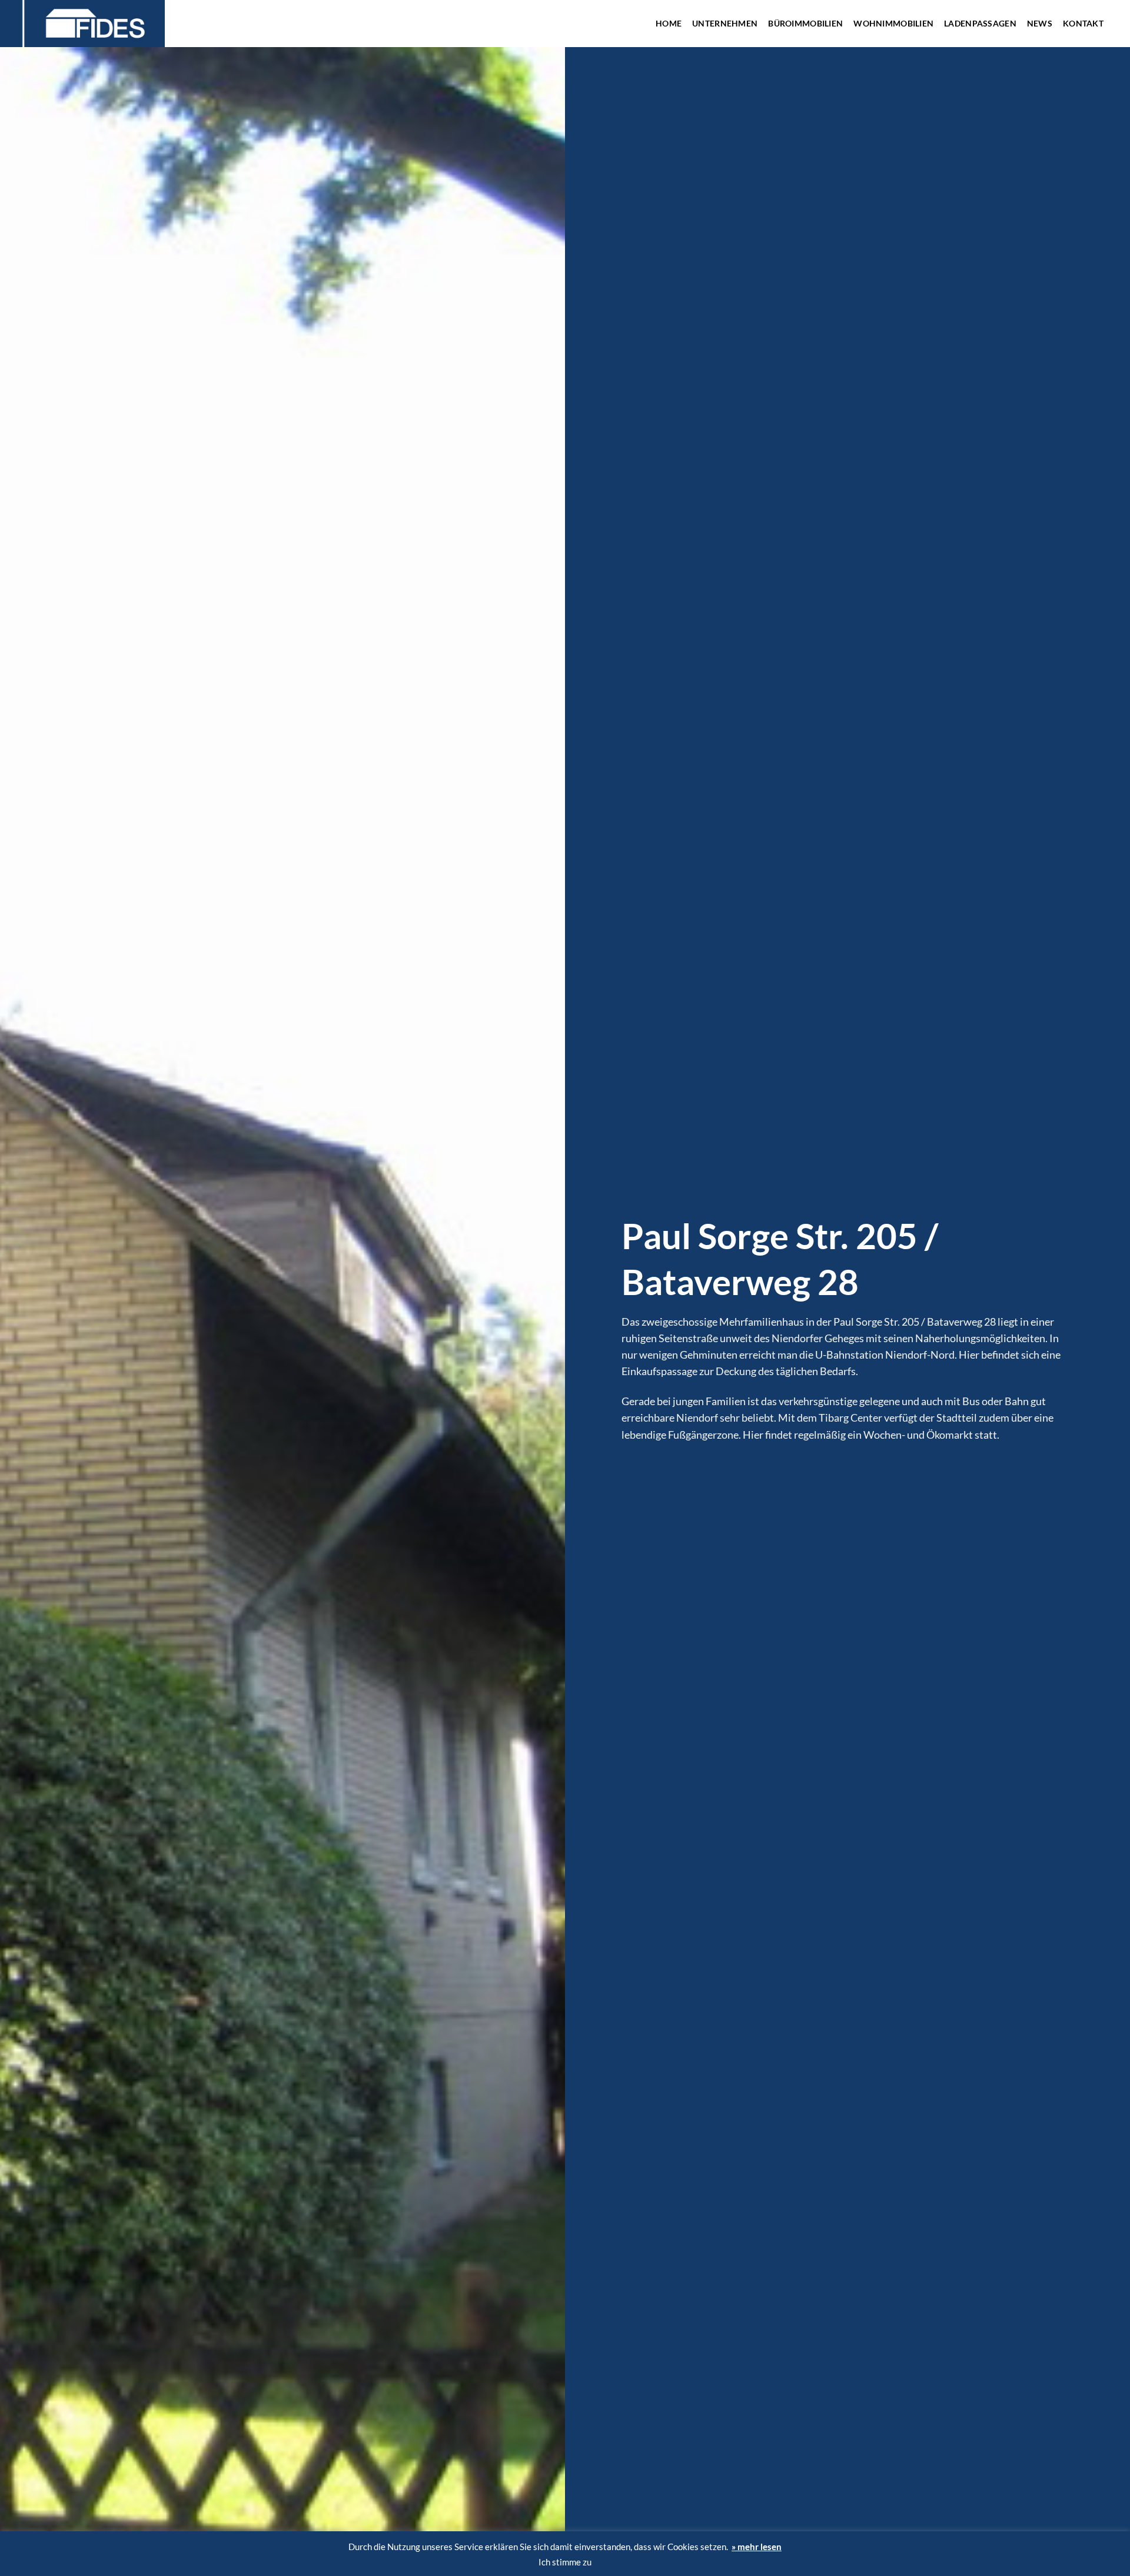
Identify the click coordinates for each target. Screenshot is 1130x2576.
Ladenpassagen (980, 23)
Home (669, 23)
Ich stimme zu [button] (565, 2562)
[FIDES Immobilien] (103, 24)
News (1040, 23)
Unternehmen (725, 23)
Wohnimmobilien (893, 23)
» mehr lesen (757, 2547)
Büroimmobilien (805, 23)
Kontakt (1083, 23)
